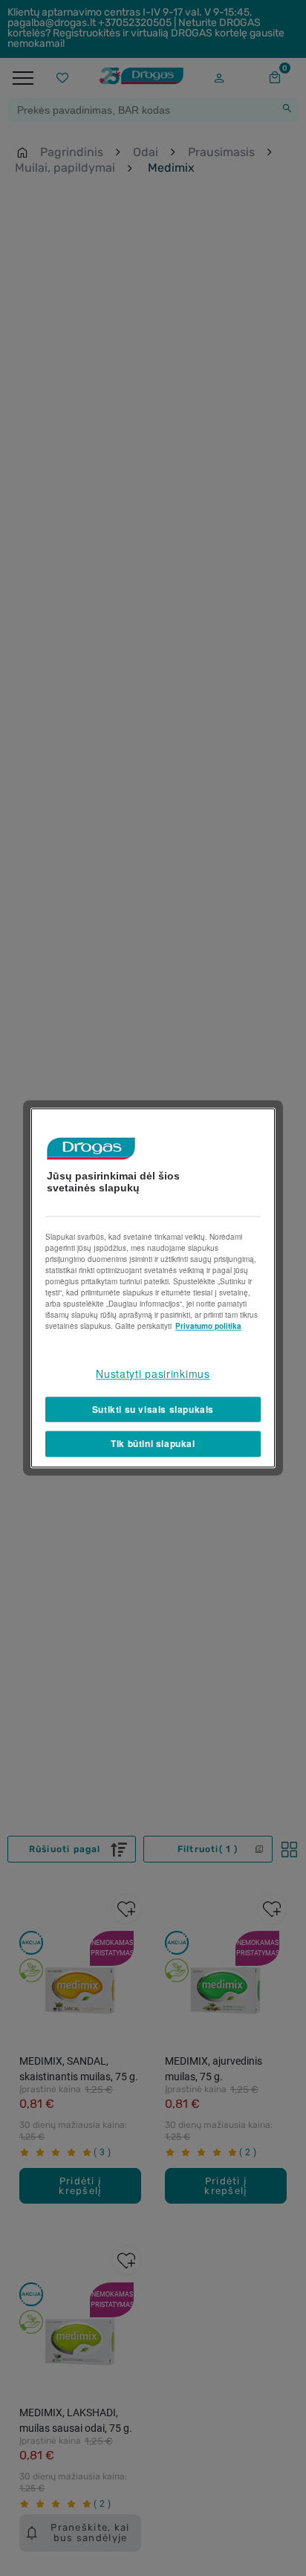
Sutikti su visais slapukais (153, 1409)
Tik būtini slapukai (153, 1444)
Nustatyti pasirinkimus (153, 1373)
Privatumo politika (208, 1326)
